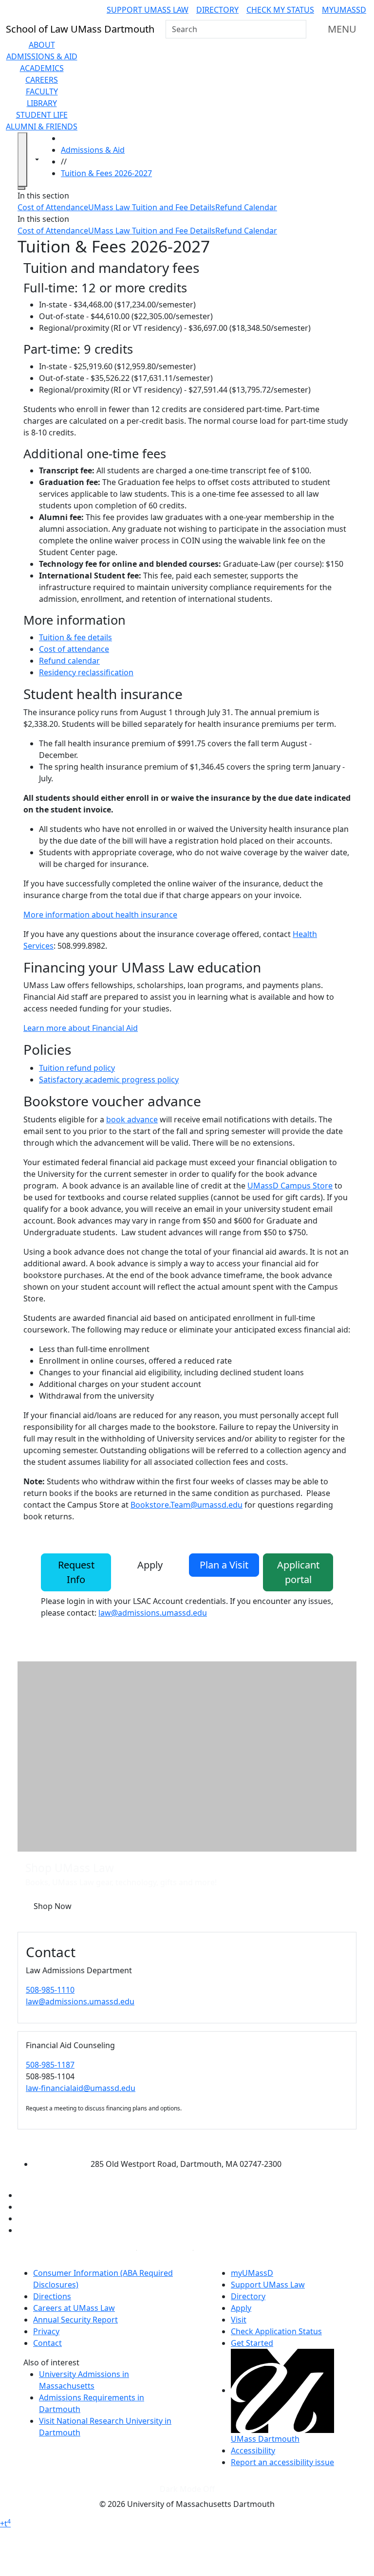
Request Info (76, 1572)
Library (42, 103)
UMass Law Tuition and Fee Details (152, 207)
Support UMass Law (148, 10)
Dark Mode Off (187, 2489)
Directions (52, 2296)
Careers (42, 80)
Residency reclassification (86, 672)
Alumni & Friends (42, 126)
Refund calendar (69, 661)
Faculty (42, 91)
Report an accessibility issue (282, 2462)
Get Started (252, 2343)
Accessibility (253, 2450)
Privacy (46, 2331)
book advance (132, 1119)
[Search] (298, 29)
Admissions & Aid (42, 56)
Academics (42, 68)
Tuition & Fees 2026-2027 (106, 173)
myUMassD (344, 10)
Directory (217, 10)
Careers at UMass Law (74, 2308)
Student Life (42, 115)
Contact (47, 2343)
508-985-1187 (50, 2065)
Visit (239, 2320)
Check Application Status (276, 2331)
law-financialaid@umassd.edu (81, 2088)
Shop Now (53, 1906)
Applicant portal (298, 1572)
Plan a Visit (224, 1565)
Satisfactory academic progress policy (109, 1080)
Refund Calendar (246, 207)
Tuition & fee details (75, 637)
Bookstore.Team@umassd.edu (187, 1505)
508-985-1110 (50, 1990)
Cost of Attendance (53, 207)
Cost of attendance (74, 649)
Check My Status (280, 10)
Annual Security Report (75, 2320)
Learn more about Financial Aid (81, 1028)
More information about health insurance (100, 915)
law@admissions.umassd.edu (153, 1613)
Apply (150, 1565)
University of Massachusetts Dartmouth (178, 2145)
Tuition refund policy (77, 1068)
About (42, 45)
